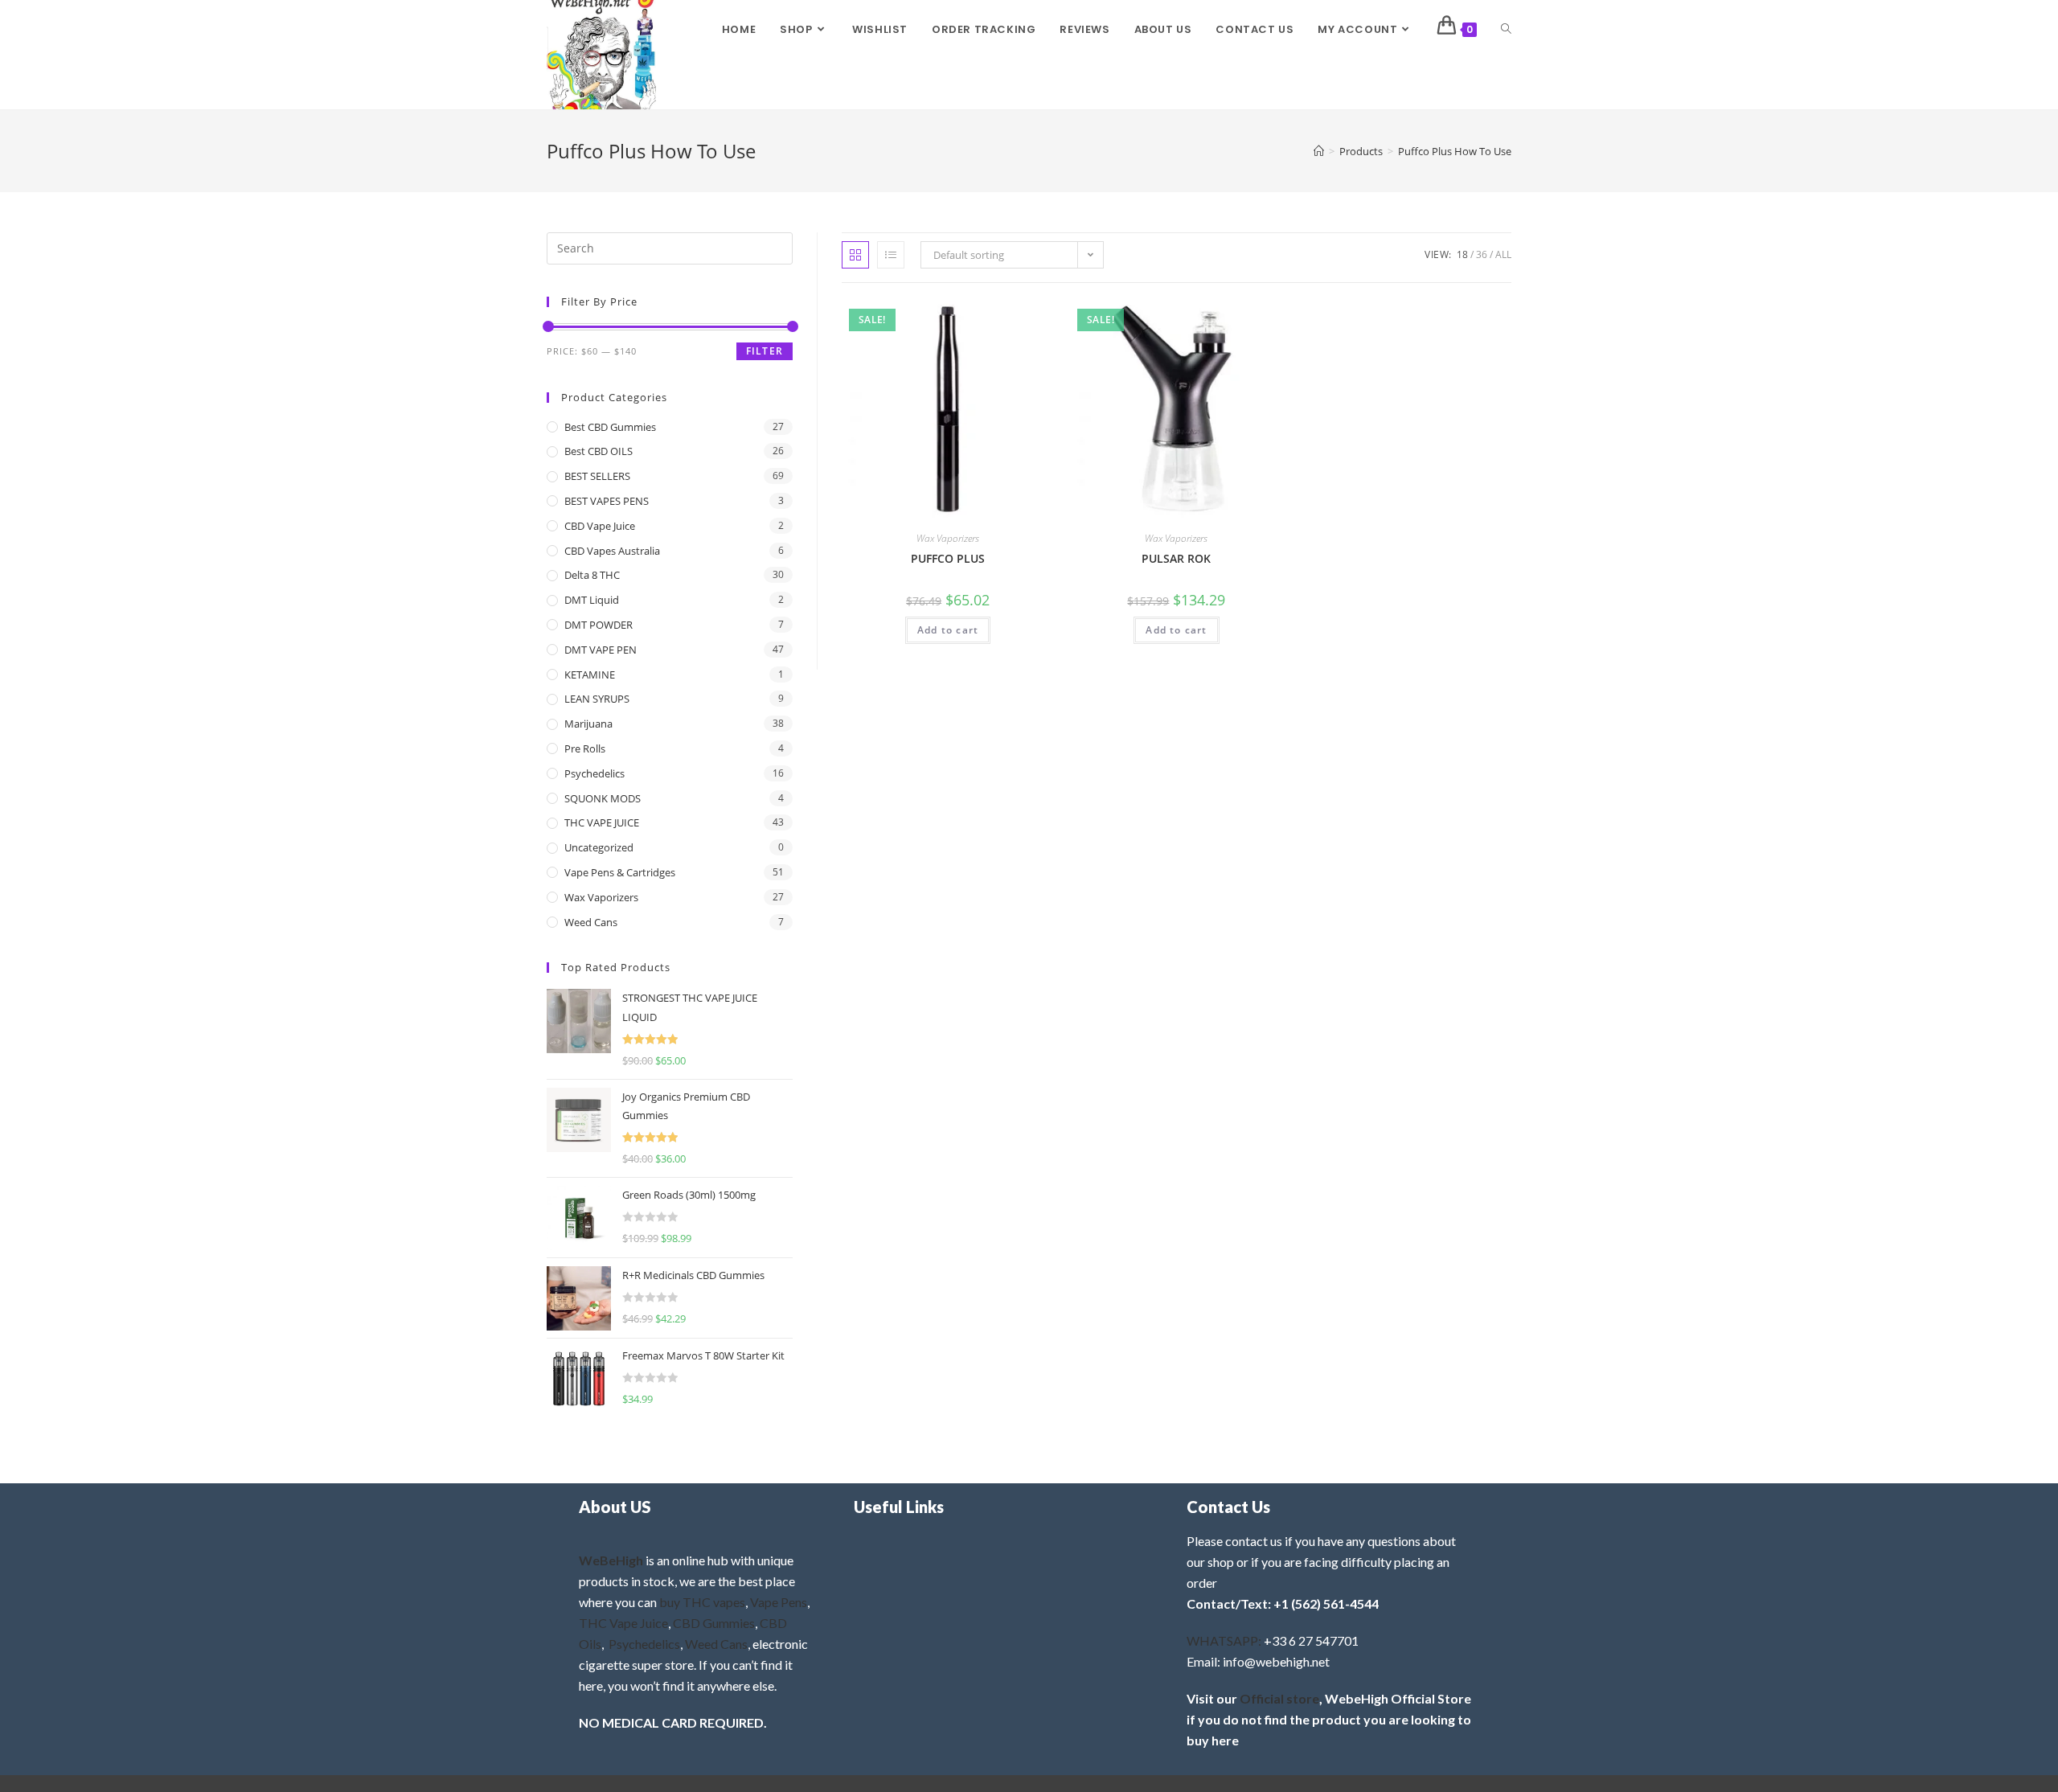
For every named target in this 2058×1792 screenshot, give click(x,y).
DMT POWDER (599, 625)
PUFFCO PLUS (948, 558)
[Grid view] (855, 255)
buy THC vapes (702, 1602)
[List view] (891, 255)
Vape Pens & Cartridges (620, 872)
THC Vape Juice (623, 1623)
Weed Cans (591, 922)
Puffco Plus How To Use (1455, 151)
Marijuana (588, 724)
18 (1462, 254)
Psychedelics (594, 773)
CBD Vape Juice (600, 526)
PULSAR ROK (1176, 558)
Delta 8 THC (592, 575)
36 (1482, 254)
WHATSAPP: (1224, 1640)
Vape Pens (779, 1602)
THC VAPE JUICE (602, 822)
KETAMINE (590, 675)
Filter (765, 351)
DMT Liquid (592, 600)
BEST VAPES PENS (607, 501)
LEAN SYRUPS (597, 699)
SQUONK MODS (603, 798)
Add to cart (948, 630)
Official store (1279, 1698)
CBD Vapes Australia (612, 551)
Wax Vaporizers (948, 538)
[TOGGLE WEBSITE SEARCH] (1506, 30)
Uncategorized (599, 847)
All (1503, 254)
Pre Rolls (585, 748)
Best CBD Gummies (610, 427)
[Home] (1319, 151)
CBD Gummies (714, 1623)
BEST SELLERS (597, 476)
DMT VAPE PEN (601, 650)
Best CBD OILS (599, 451)
